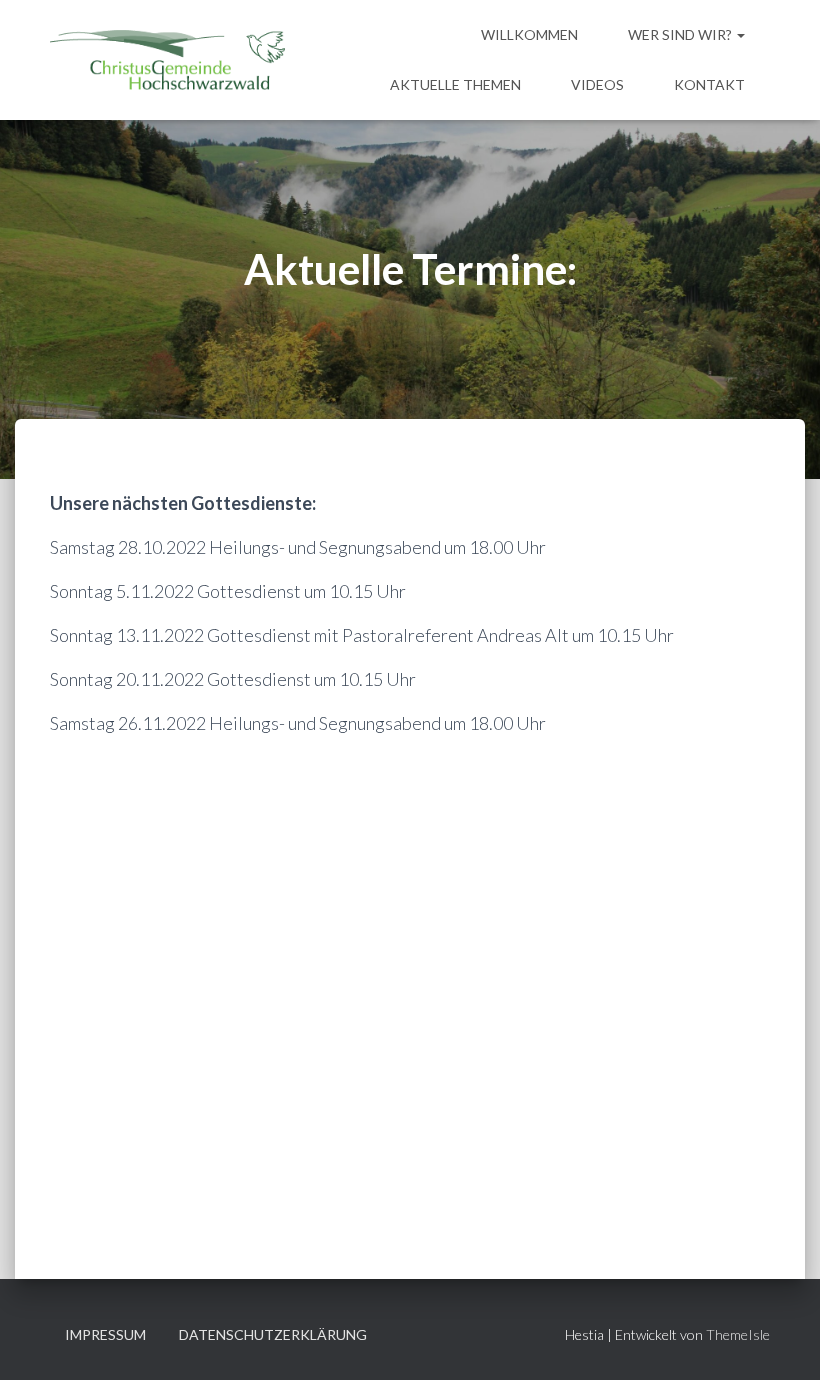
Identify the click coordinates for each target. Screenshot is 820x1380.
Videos (597, 84)
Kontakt (709, 84)
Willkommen (529, 34)
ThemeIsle (738, 1334)
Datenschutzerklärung (273, 1334)
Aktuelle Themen (455, 84)
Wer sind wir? (681, 34)
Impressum (105, 1334)
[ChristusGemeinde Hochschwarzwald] (167, 60)
